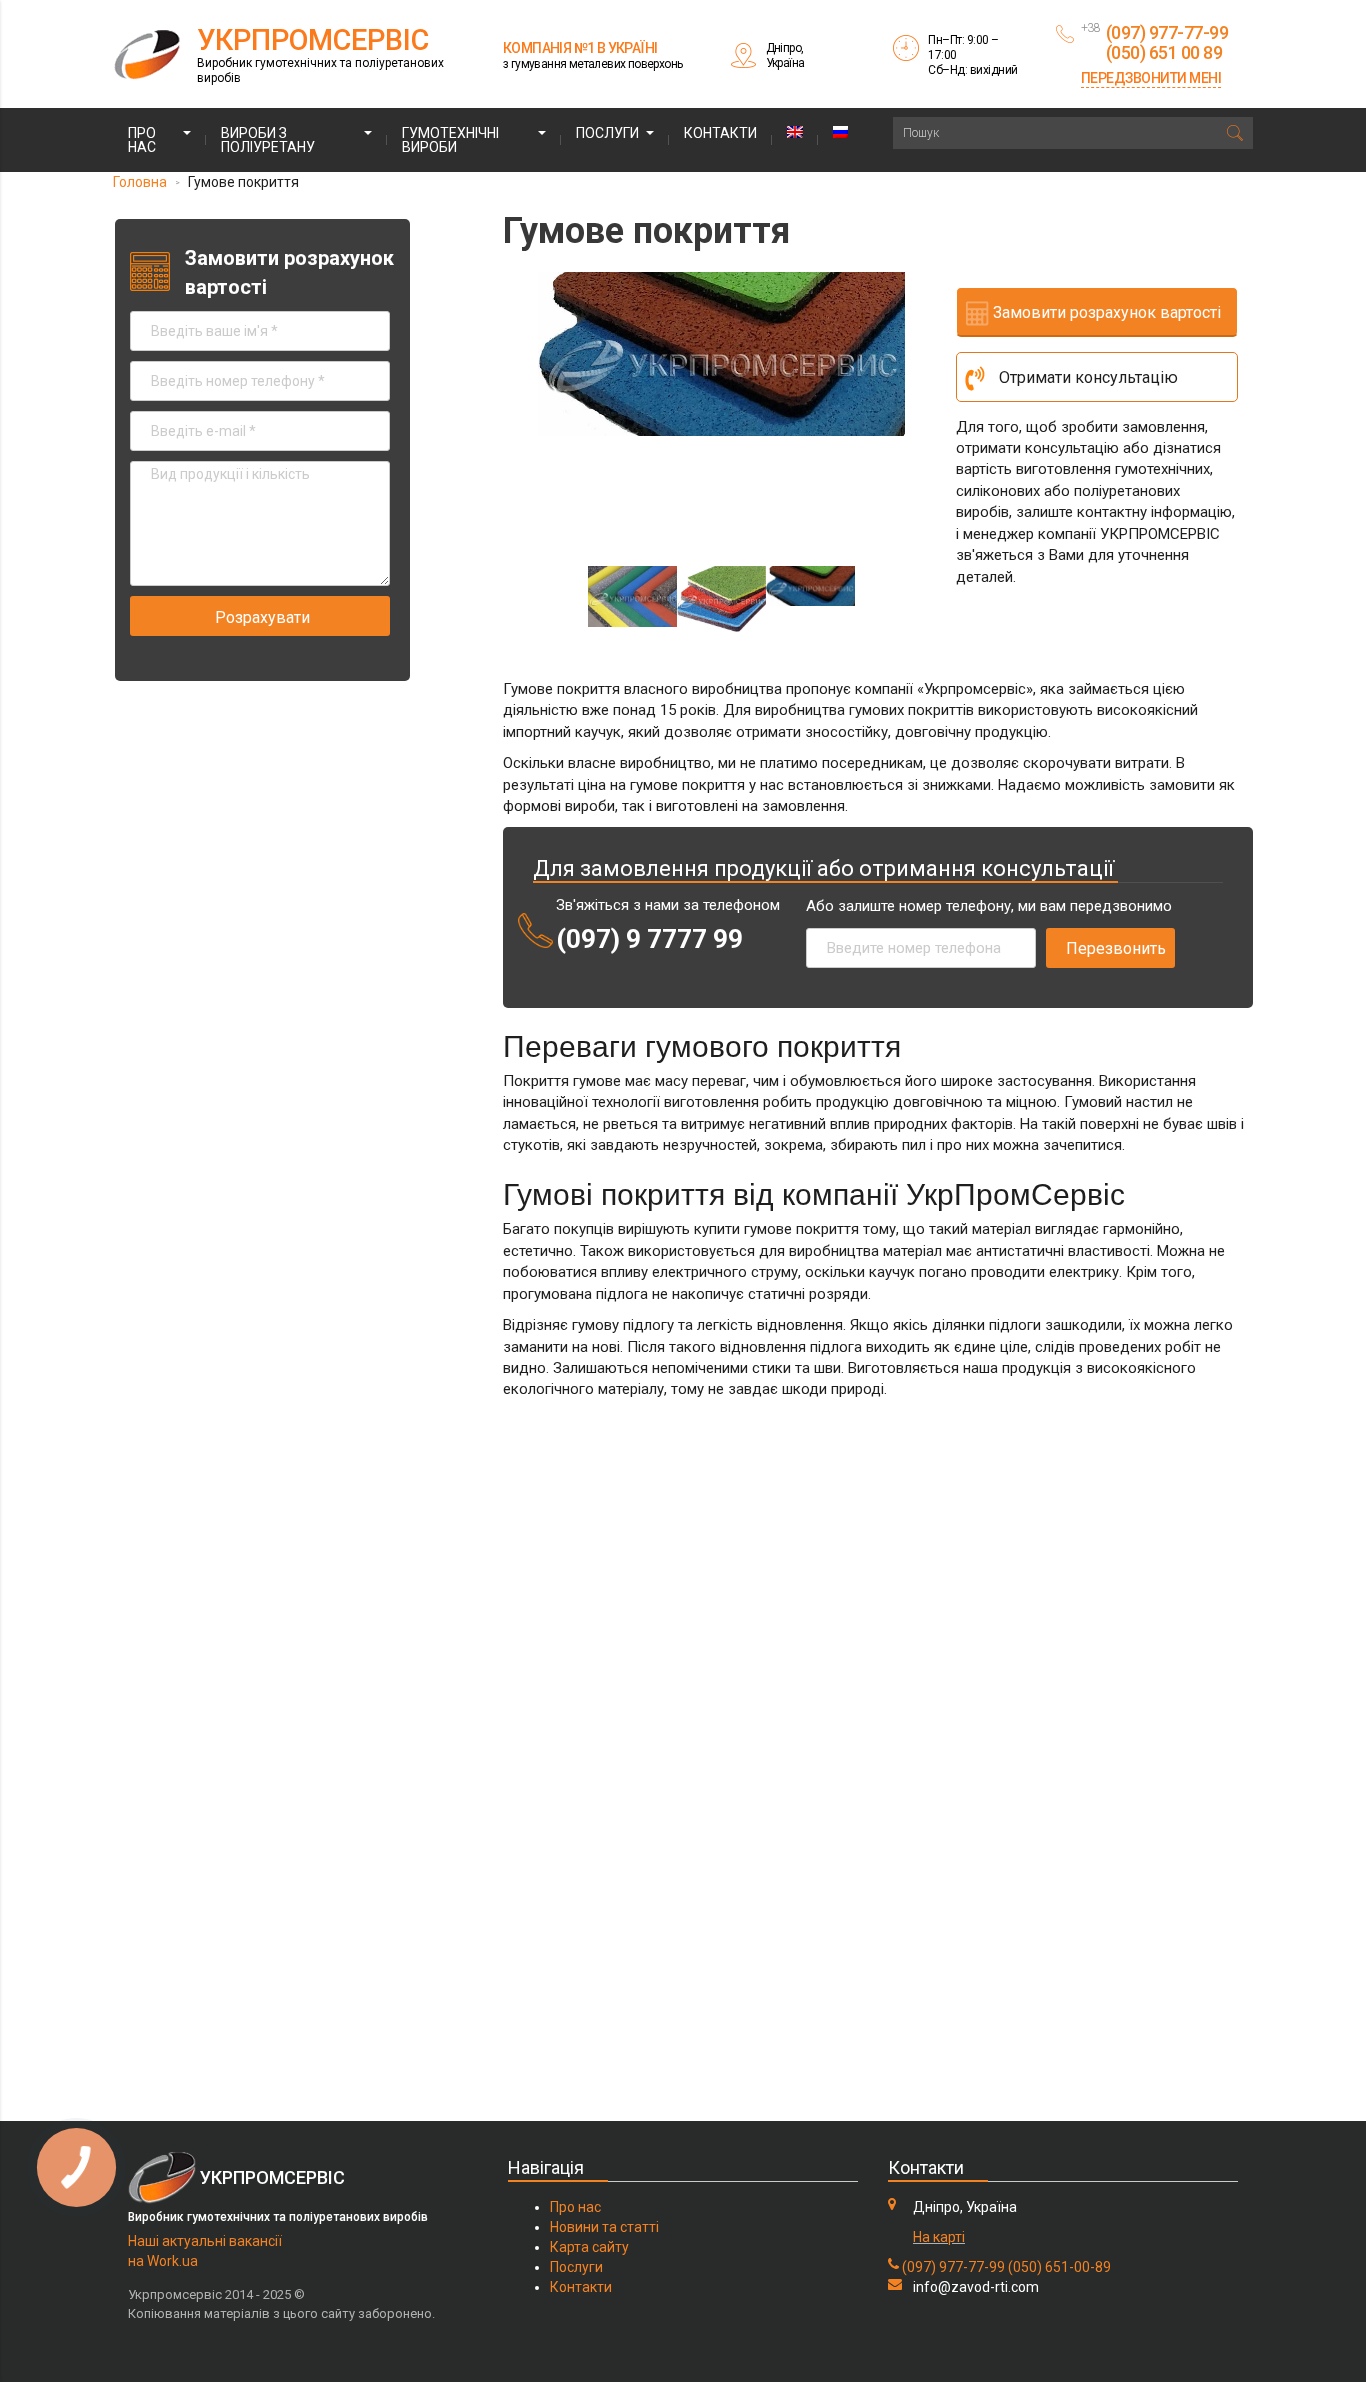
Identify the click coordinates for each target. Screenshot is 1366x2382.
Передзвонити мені (1151, 78)
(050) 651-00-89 (1059, 2267)
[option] (721, 354)
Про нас (142, 140)
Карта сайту (589, 2247)
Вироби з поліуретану (268, 140)
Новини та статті (604, 2227)
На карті (939, 2237)
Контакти (720, 133)
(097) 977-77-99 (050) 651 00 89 (1167, 42)
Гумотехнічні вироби (450, 140)
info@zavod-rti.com (976, 2287)
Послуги (607, 133)
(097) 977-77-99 (953, 2267)
